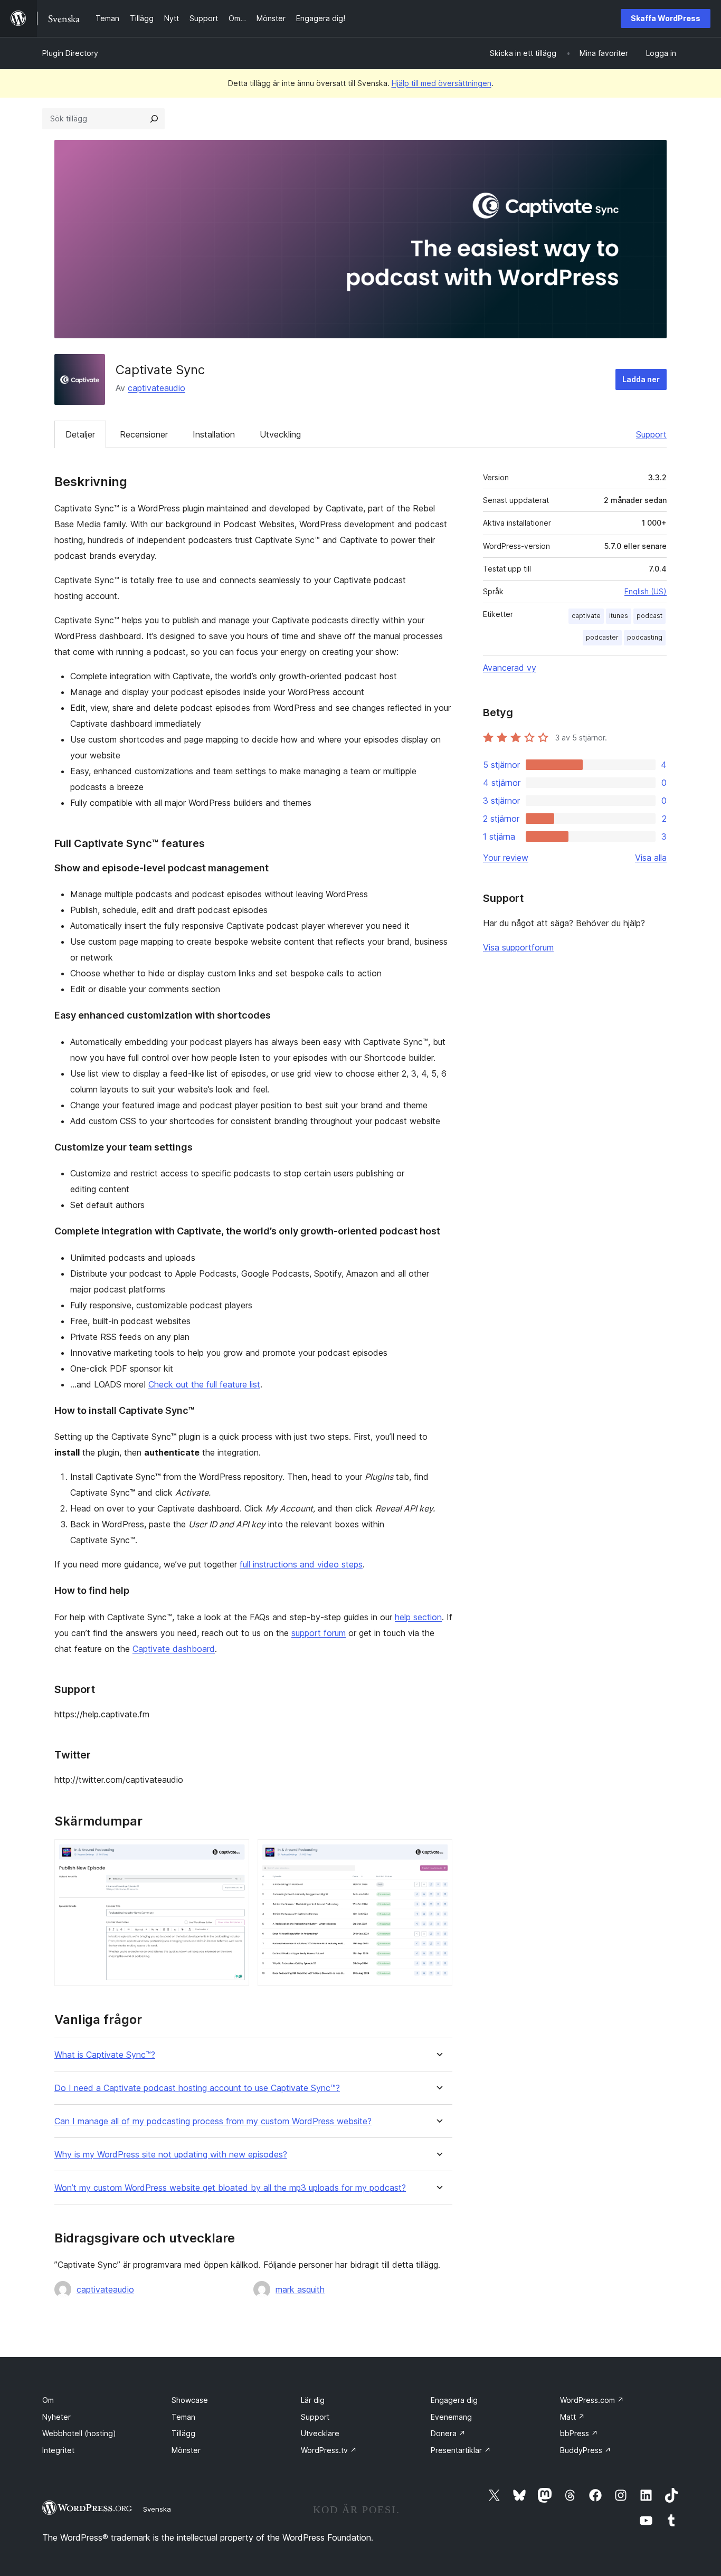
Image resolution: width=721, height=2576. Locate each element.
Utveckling (280, 434)
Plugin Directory (70, 53)
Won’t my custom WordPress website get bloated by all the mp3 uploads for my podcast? (230, 2188)
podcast (649, 616)
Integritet (58, 2450)
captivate (586, 616)
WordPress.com (592, 2400)
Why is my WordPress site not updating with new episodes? (171, 2155)
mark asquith (300, 2289)
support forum (319, 1633)
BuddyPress (586, 2450)
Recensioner (144, 434)
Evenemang (451, 2417)
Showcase (190, 2400)
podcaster (602, 637)
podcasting (645, 637)
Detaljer (80, 434)
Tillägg (183, 2433)
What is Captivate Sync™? (105, 2055)
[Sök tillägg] (154, 119)
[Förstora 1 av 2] (235, 1853)
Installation (214, 434)
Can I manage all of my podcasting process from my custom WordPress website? (213, 2121)
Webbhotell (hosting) (79, 2433)
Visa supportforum (518, 947)
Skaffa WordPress (666, 18)
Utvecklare (320, 2433)
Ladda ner (641, 379)
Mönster (186, 2450)
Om (48, 2400)
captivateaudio (156, 388)
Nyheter (56, 2417)
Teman (183, 2417)
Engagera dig (454, 2400)
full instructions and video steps (301, 1564)
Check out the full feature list (204, 1384)
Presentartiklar (461, 2450)
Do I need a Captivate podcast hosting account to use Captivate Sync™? (197, 2088)
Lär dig (313, 2400)
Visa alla (651, 858)
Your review (506, 858)
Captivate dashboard (174, 1649)
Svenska (157, 2509)
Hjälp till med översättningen (442, 83)
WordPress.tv (329, 2450)
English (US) (646, 591)
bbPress (579, 2433)
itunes (619, 616)
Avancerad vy (510, 668)
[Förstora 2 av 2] (438, 1853)
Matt (572, 2417)
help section (418, 1617)
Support (651, 434)
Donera (448, 2433)
